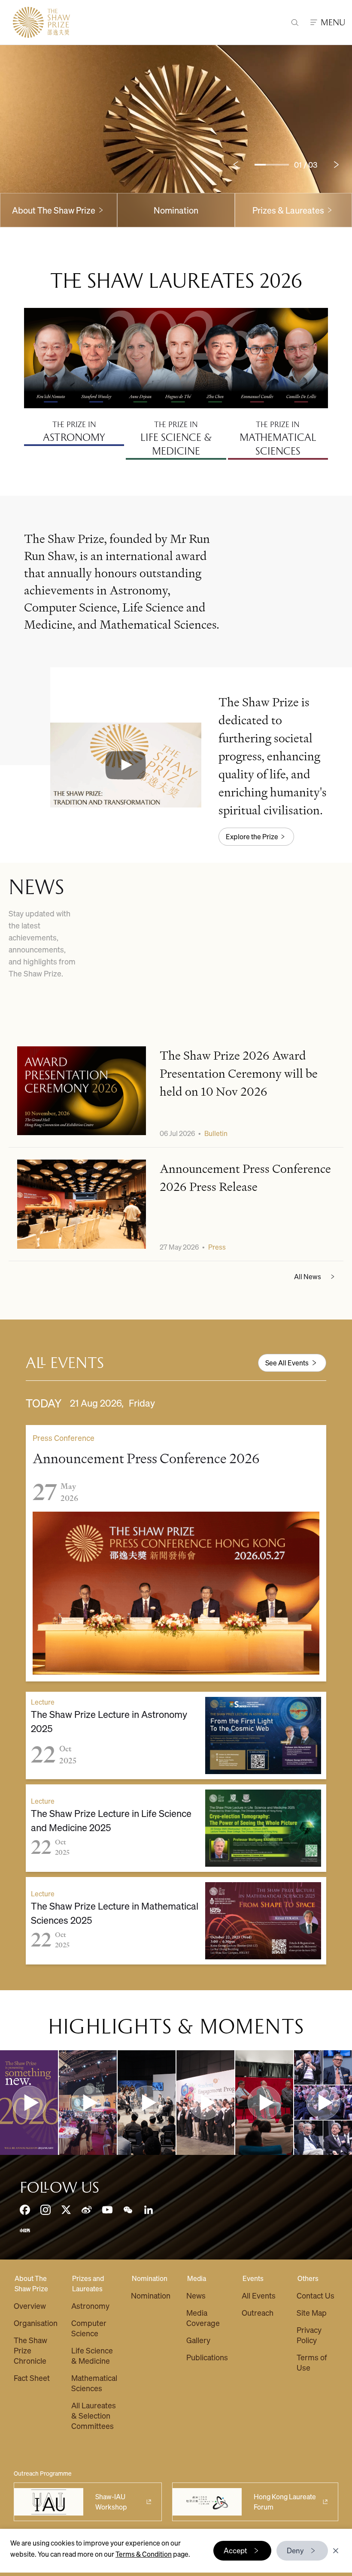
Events (253, 2278)
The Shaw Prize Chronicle (30, 2350)
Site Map (312, 2312)
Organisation (36, 2323)
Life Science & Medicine (92, 2355)
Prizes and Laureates (88, 2283)
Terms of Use (312, 2362)
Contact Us (316, 2295)
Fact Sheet (32, 2378)
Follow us (59, 2187)
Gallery (198, 2340)
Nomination (176, 210)
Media (197, 2278)
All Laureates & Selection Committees (94, 2415)
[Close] (336, 2551)
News (196, 2295)
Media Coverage (203, 2318)
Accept (235, 2550)
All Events (259, 2295)
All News (308, 1276)
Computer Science (89, 2328)
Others (308, 2278)
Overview (30, 2306)
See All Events (287, 1363)
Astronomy (90, 2306)
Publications (207, 2357)
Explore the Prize (252, 836)
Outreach (258, 2312)
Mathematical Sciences (94, 2383)
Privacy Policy (309, 2335)
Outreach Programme (43, 2473)
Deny (295, 2550)
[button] (126, 765)
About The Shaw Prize (31, 2283)
